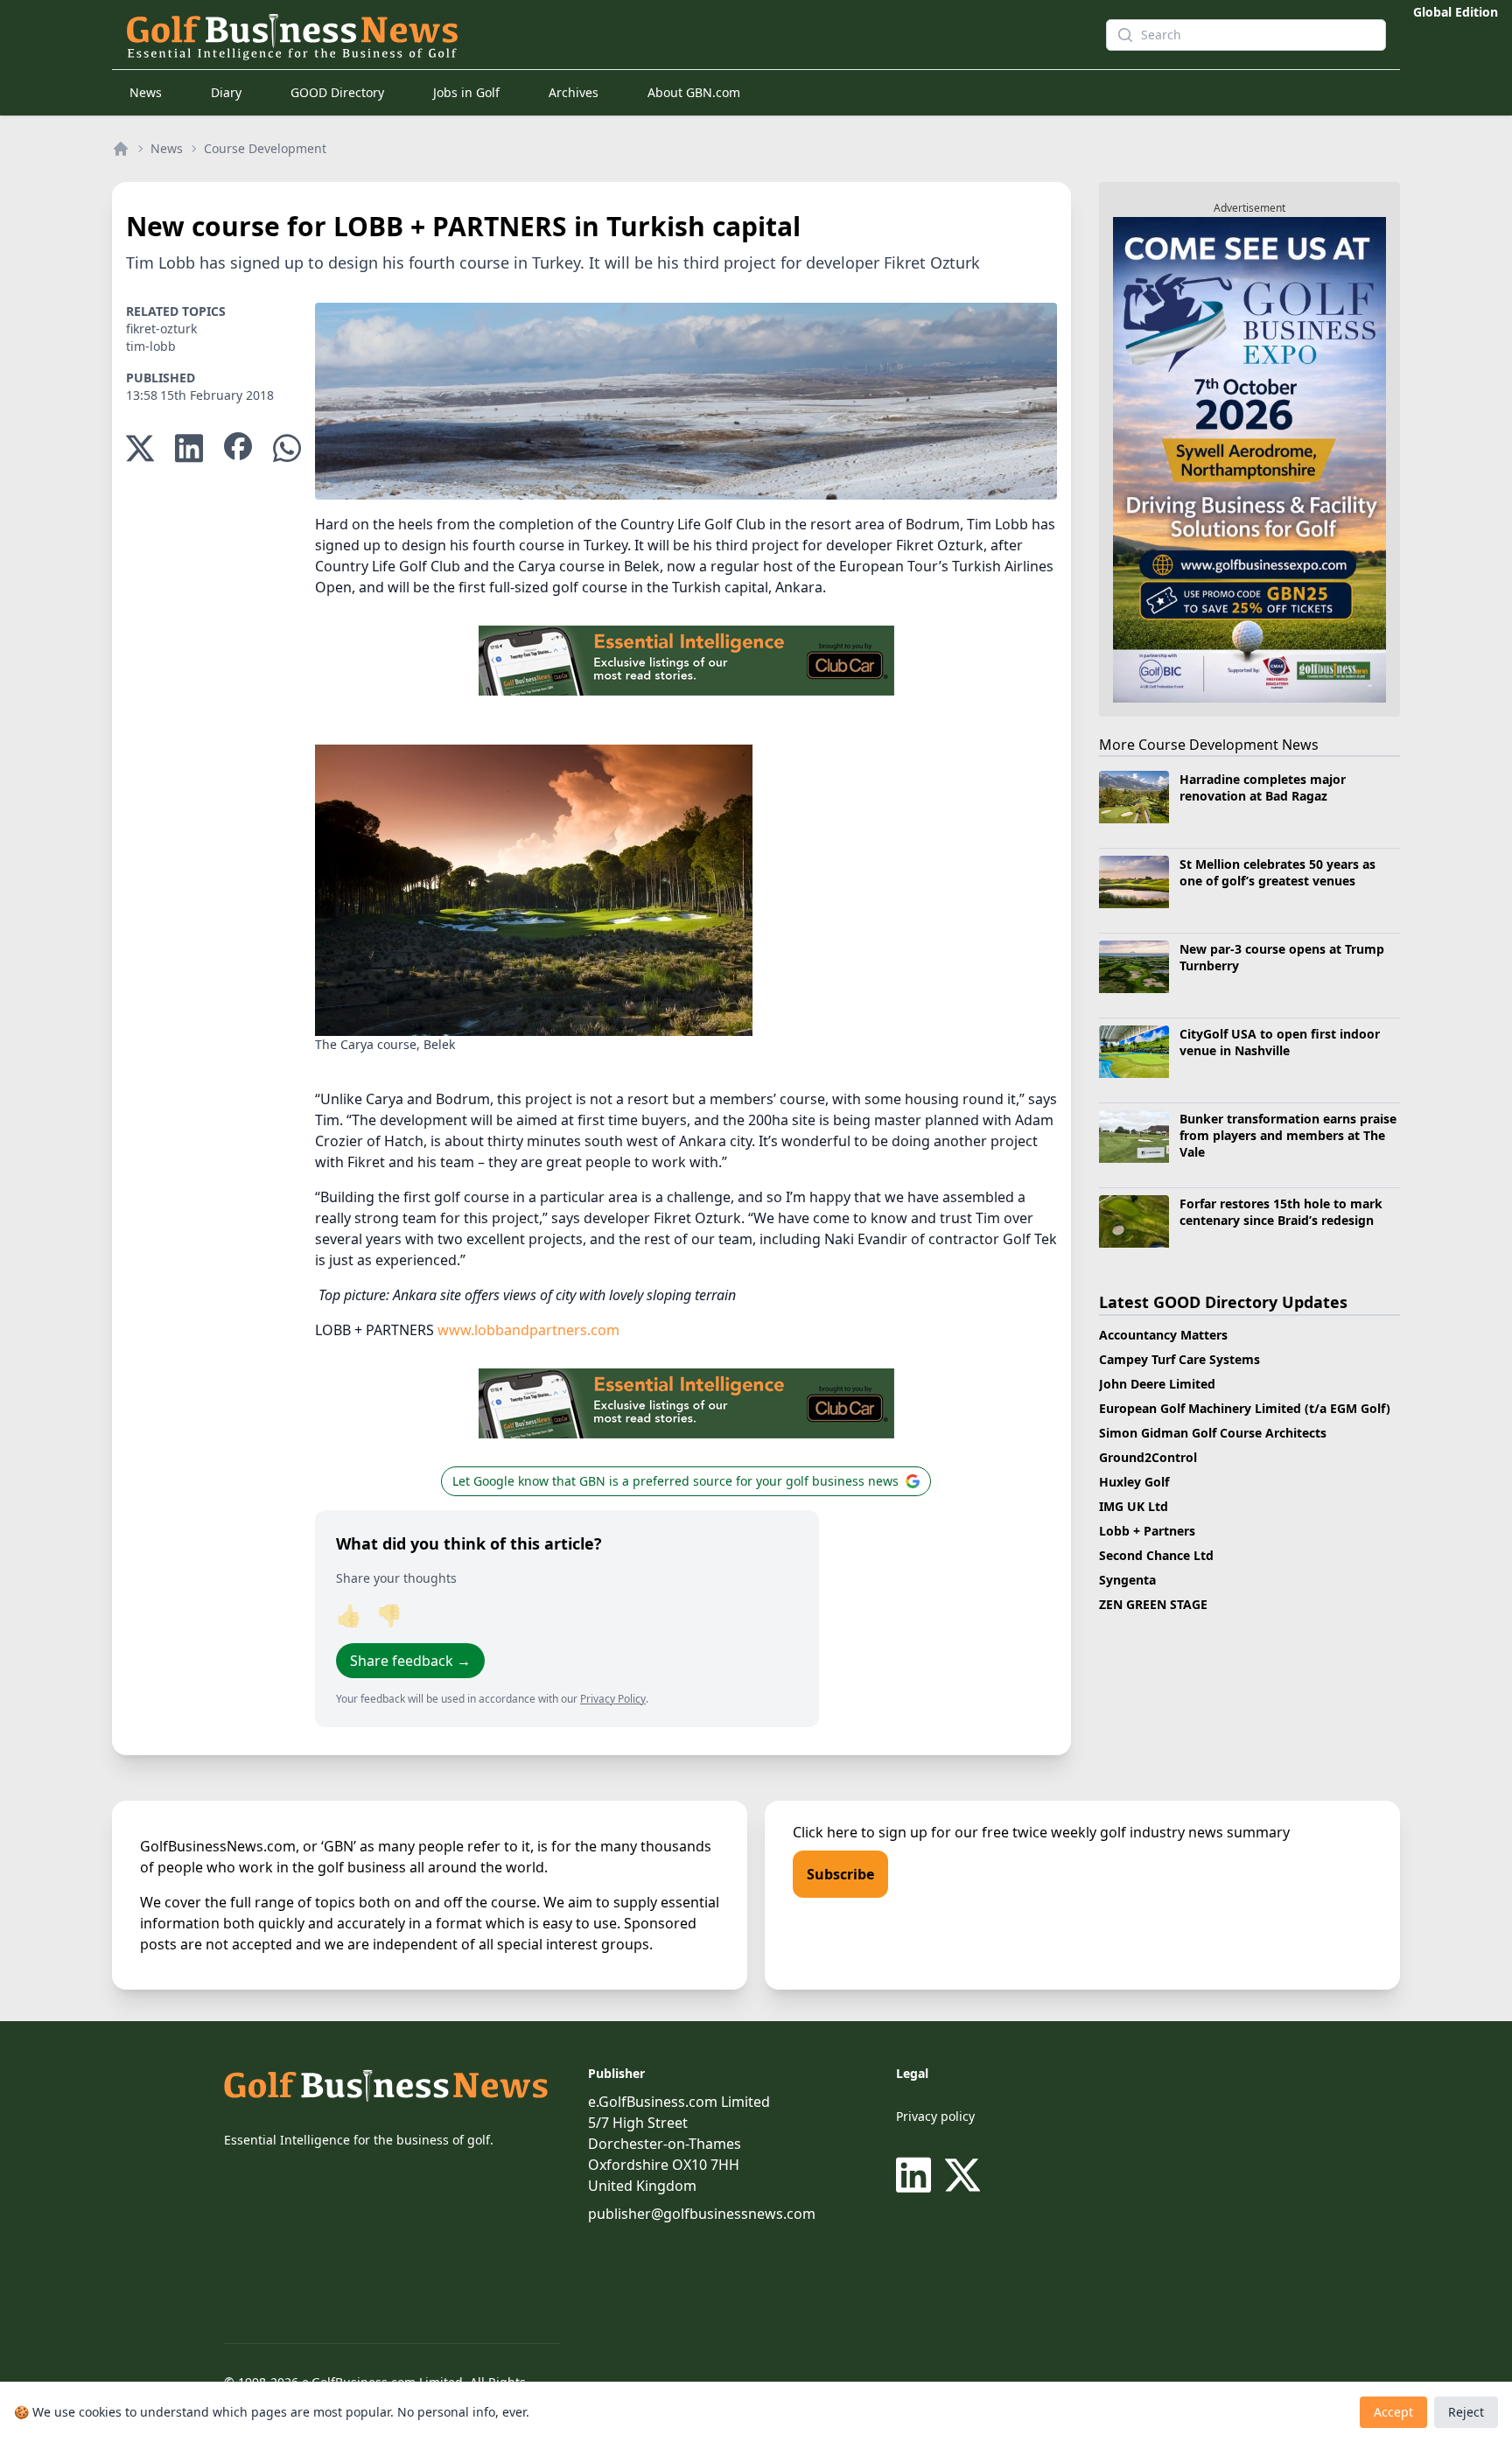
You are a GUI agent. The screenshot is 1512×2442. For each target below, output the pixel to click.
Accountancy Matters (1163, 1335)
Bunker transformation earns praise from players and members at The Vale (1288, 1136)
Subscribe (840, 1874)
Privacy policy (935, 2116)
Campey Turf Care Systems (1179, 1359)
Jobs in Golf (466, 92)
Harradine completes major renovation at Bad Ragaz (1263, 787)
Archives (574, 92)
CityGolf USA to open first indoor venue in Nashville (1280, 1042)
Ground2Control (1148, 1457)
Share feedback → (410, 1661)
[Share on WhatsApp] (287, 448)
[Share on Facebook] (238, 448)
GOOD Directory (337, 92)
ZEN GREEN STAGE (1153, 1604)
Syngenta (1127, 1580)
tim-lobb (151, 346)
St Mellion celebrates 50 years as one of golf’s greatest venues (1277, 872)
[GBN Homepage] (584, 35)
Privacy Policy (613, 1699)
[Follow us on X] (962, 2175)
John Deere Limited (1157, 1384)
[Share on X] (140, 448)
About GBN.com (694, 92)
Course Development (265, 148)
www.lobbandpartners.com (528, 1330)
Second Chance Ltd (1156, 1555)
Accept (1393, 2412)
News (146, 92)
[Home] (121, 149)
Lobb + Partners (1147, 1531)
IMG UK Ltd (1134, 1506)
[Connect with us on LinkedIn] (917, 2175)
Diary (226, 92)
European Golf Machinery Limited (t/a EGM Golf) (1245, 1408)
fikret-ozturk (161, 329)
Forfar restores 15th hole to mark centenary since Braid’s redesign (1281, 1212)
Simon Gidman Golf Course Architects (1213, 1433)
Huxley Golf (1134, 1482)
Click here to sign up (860, 1832)
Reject (1466, 2412)
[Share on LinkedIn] (189, 448)
